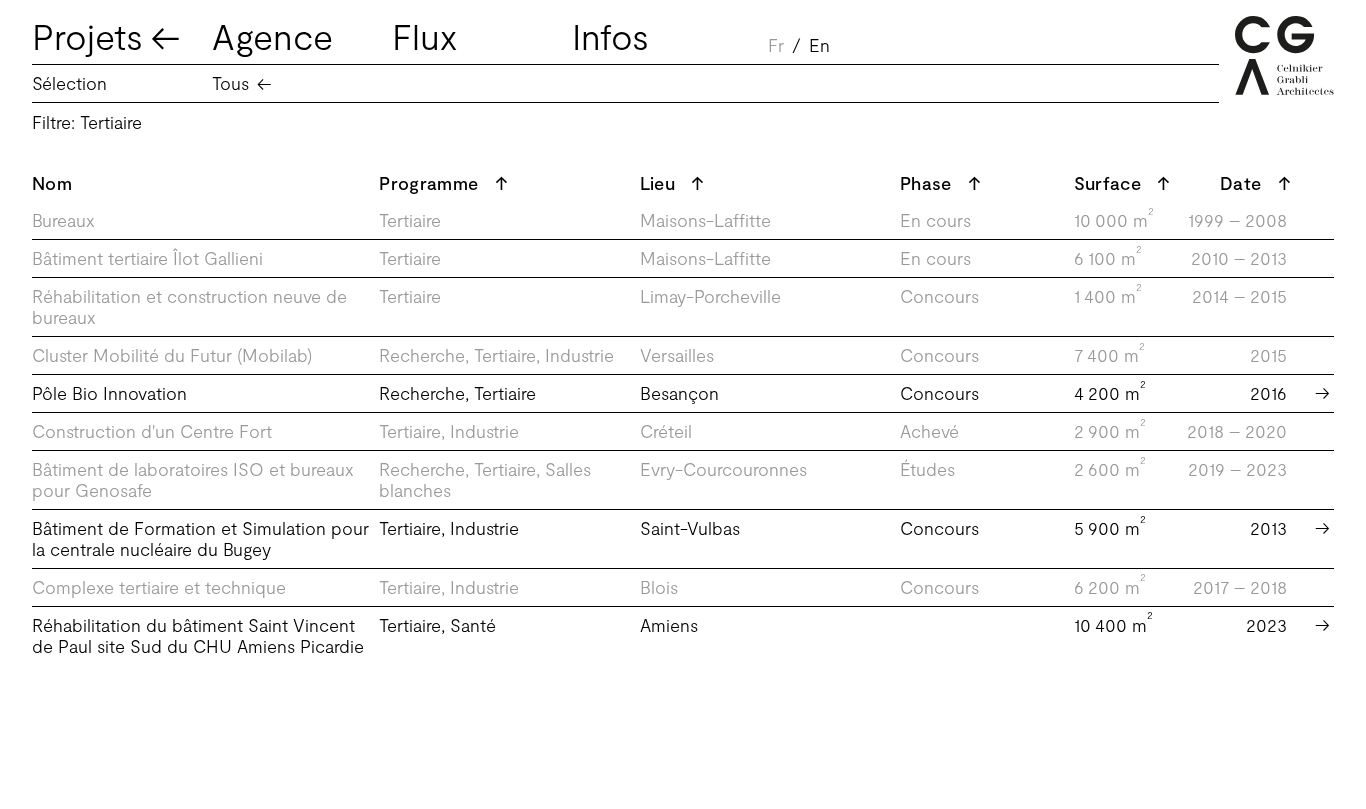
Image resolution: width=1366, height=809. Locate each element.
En (819, 45)
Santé (473, 625)
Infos (610, 35)
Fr (776, 45)
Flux (424, 35)
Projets (87, 35)
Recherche (422, 355)
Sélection (69, 83)
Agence (272, 35)
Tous (230, 83)
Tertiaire (410, 220)
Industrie (579, 355)
